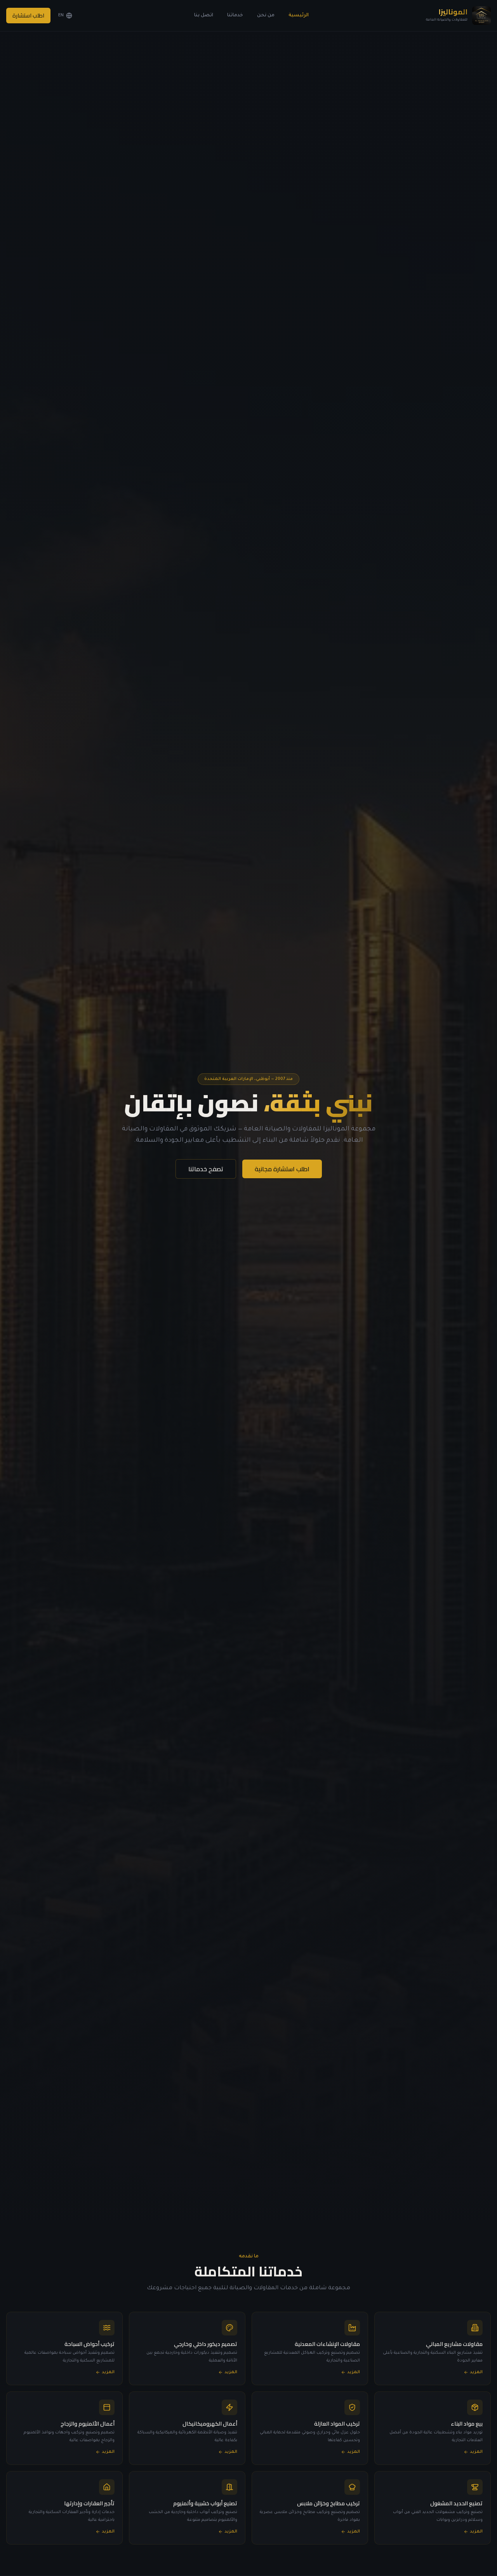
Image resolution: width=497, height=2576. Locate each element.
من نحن (266, 16)
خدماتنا (235, 16)
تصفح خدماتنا (206, 1169)
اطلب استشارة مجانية (282, 1169)
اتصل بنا (204, 16)
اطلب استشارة (28, 16)
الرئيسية (299, 16)
